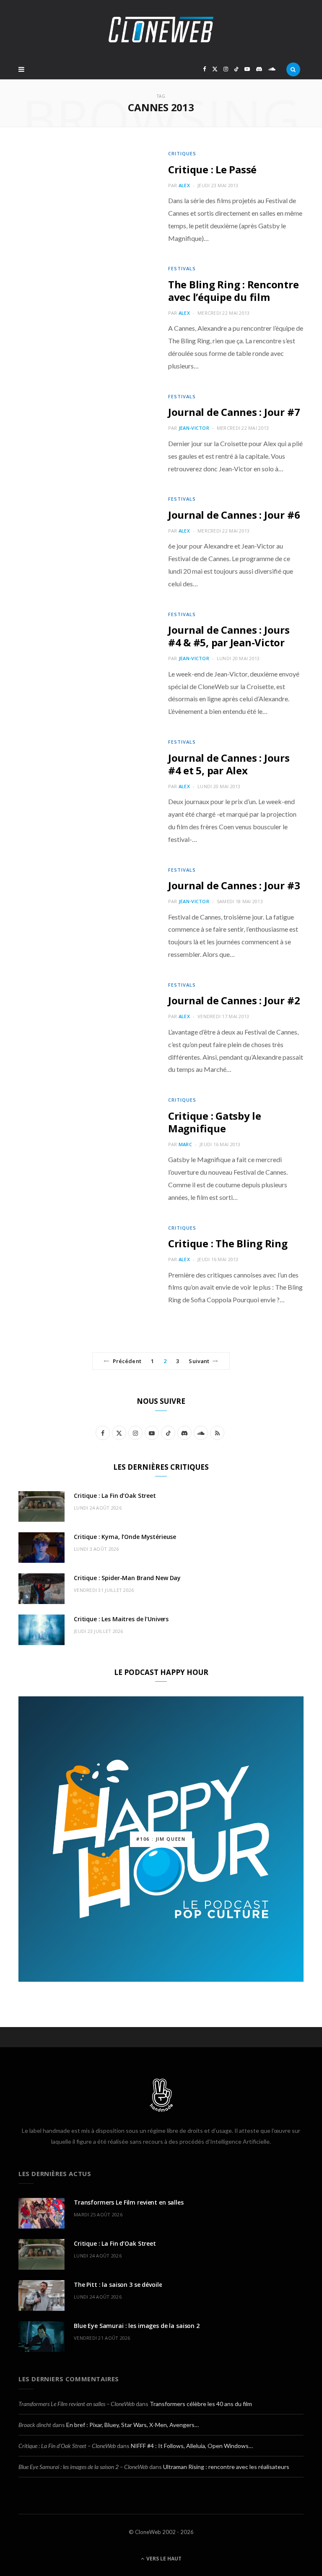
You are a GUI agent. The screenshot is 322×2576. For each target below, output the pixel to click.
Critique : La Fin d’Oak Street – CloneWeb (67, 2446)
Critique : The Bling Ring (228, 1243)
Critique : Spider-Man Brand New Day (127, 1578)
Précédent (127, 1361)
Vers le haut (163, 2559)
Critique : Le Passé (212, 169)
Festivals (182, 268)
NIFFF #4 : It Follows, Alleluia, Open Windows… (192, 2446)
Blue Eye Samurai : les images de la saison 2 (137, 2326)
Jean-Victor (194, 428)
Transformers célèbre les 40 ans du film (201, 2404)
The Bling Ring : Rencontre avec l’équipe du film (234, 291)
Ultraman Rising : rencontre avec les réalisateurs (226, 2467)
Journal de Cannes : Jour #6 (234, 515)
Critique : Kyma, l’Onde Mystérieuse (125, 1537)
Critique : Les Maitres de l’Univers (121, 1619)
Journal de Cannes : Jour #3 (234, 885)
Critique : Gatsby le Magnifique (215, 1122)
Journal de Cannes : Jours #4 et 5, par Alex (229, 764)
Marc (185, 1144)
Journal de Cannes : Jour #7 (234, 412)
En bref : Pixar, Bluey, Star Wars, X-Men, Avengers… (132, 2425)
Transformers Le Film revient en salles (129, 2202)
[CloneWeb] (161, 30)
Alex (184, 185)
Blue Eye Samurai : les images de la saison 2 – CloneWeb (83, 2467)
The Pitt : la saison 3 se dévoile (118, 2285)
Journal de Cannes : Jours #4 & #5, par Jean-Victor (229, 636)
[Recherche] (293, 69)
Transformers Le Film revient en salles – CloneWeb (77, 2404)
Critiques (182, 153)
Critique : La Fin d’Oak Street (115, 1496)
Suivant (199, 1361)
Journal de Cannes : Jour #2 (234, 1000)
